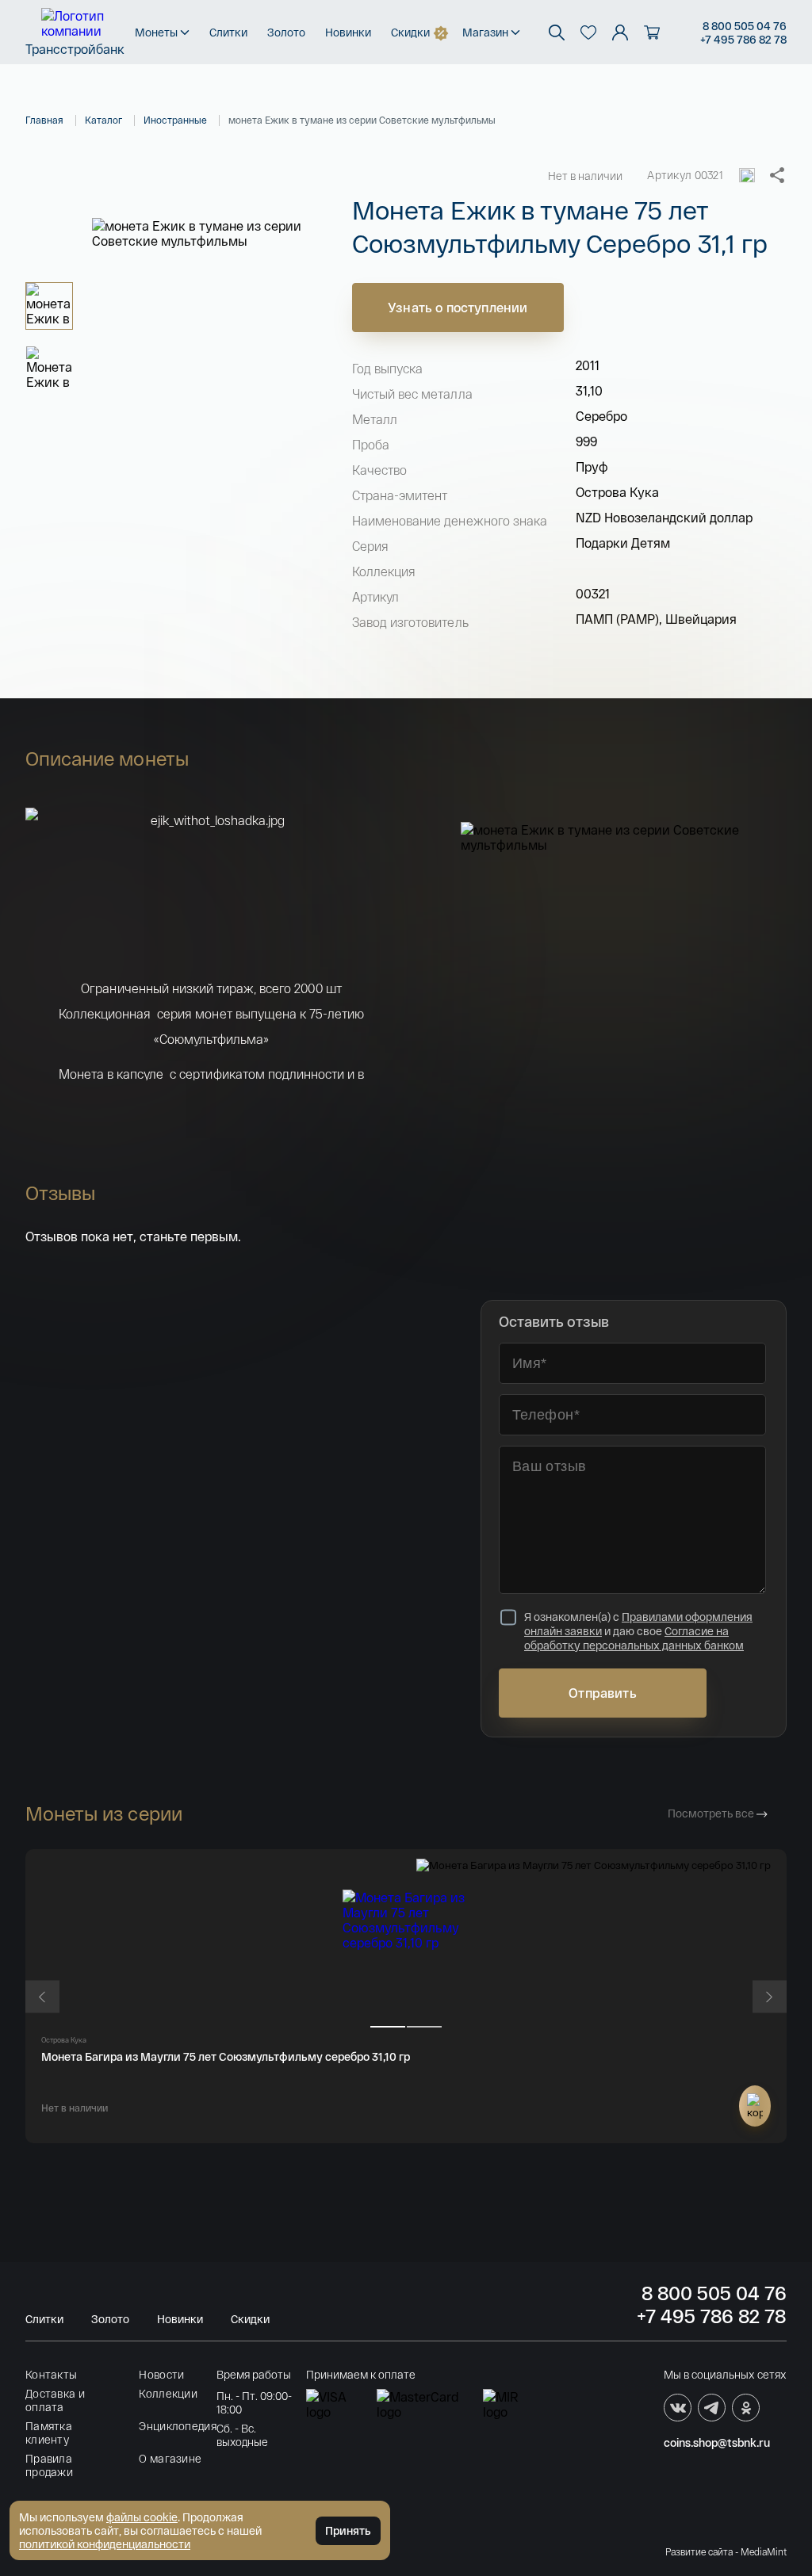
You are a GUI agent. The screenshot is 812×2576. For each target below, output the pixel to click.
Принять (348, 2530)
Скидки (410, 32)
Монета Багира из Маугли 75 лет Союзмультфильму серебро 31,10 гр (226, 2056)
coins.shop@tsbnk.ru (717, 2442)
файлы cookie (142, 2517)
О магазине (170, 2458)
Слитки (228, 32)
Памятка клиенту (49, 2433)
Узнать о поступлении (458, 307)
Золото (286, 32)
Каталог (103, 120)
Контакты (51, 2374)
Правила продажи (49, 2465)
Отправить (602, 1693)
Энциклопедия (177, 2426)
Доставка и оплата (55, 2400)
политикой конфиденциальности (105, 2544)
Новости (161, 2374)
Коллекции (168, 2393)
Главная (44, 120)
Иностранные (175, 120)
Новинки (348, 32)
